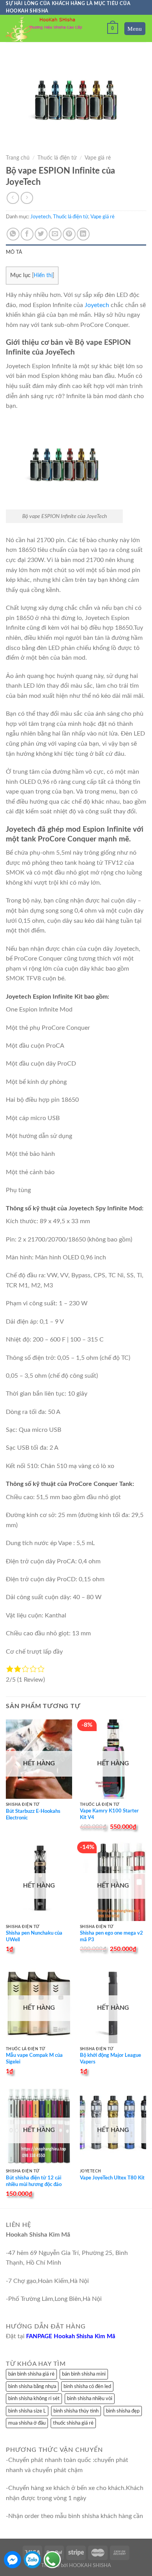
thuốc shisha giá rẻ (73, 2423)
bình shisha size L (27, 2411)
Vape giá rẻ (98, 158)
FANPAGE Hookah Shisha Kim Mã (71, 2336)
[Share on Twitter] (41, 234)
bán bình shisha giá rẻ (31, 2374)
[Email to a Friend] (55, 234)
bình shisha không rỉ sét (34, 2399)
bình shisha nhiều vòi (90, 2399)
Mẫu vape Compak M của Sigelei (34, 2059)
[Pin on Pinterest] (69, 234)
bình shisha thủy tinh (76, 2411)
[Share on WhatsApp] (13, 234)
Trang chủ (18, 158)
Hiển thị (43, 276)
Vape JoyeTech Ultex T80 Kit (112, 2178)
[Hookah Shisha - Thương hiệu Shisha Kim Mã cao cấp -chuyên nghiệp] (45, 29)
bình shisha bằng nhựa (32, 2386)
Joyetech (41, 217)
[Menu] (135, 29)
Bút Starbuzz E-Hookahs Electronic (33, 1815)
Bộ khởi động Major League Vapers (110, 2059)
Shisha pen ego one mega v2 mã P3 (111, 1937)
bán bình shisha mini (84, 2374)
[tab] (76, 252)
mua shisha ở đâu (27, 2423)
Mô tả (14, 252)
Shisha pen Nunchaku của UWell (34, 1937)
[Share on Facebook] (27, 234)
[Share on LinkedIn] (83, 234)
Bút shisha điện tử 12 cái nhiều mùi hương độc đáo (34, 2181)
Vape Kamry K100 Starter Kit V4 (109, 1814)
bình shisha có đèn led (87, 2386)
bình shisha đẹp (123, 2411)
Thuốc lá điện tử (57, 158)
